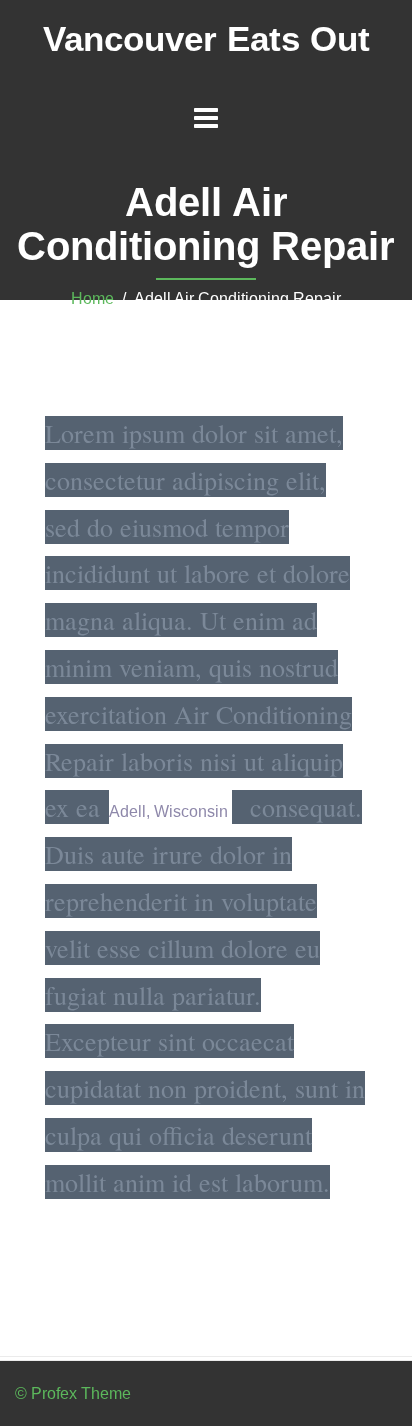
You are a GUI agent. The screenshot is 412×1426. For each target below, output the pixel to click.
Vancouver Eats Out (206, 38)
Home (92, 298)
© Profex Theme (73, 1393)
